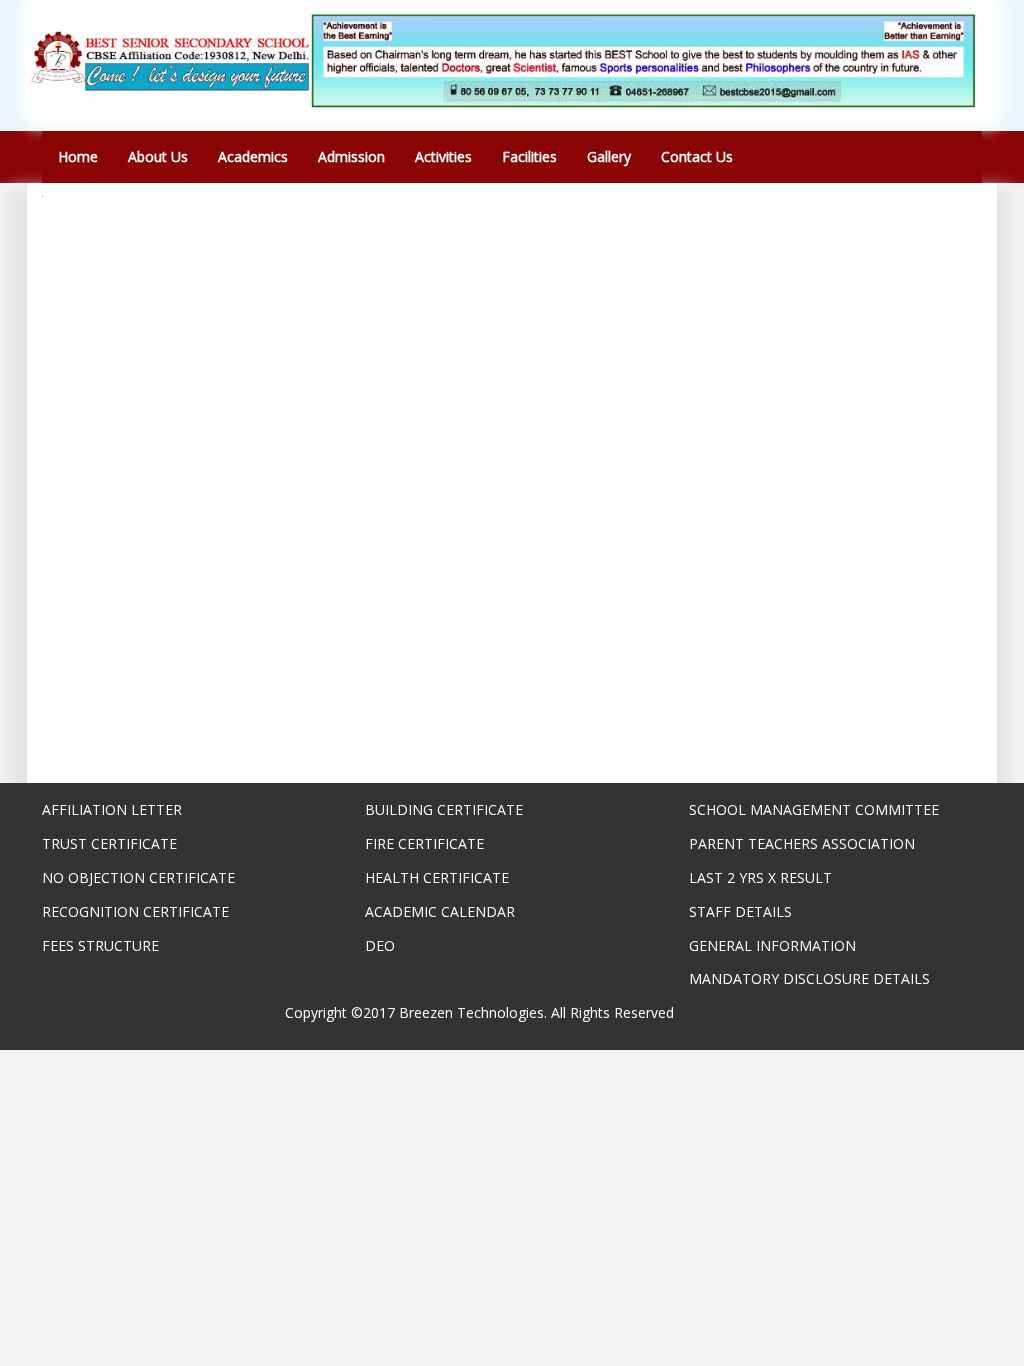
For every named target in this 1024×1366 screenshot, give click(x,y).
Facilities (529, 156)
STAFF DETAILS (740, 911)
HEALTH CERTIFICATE (437, 877)
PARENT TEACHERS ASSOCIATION (802, 843)
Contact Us (697, 156)
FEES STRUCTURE (100, 945)
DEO (380, 945)
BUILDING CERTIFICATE (444, 809)
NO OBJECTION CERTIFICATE (138, 877)
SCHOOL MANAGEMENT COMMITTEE (814, 809)
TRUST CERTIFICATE (109, 843)
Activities (443, 156)
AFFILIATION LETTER (112, 809)
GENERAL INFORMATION (772, 945)
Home (78, 156)
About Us (158, 156)
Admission (351, 156)
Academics (253, 156)
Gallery (609, 156)
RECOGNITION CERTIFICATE (135, 911)
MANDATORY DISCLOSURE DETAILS (809, 978)
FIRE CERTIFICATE (424, 843)
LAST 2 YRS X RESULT (760, 877)
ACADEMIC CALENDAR (440, 911)
